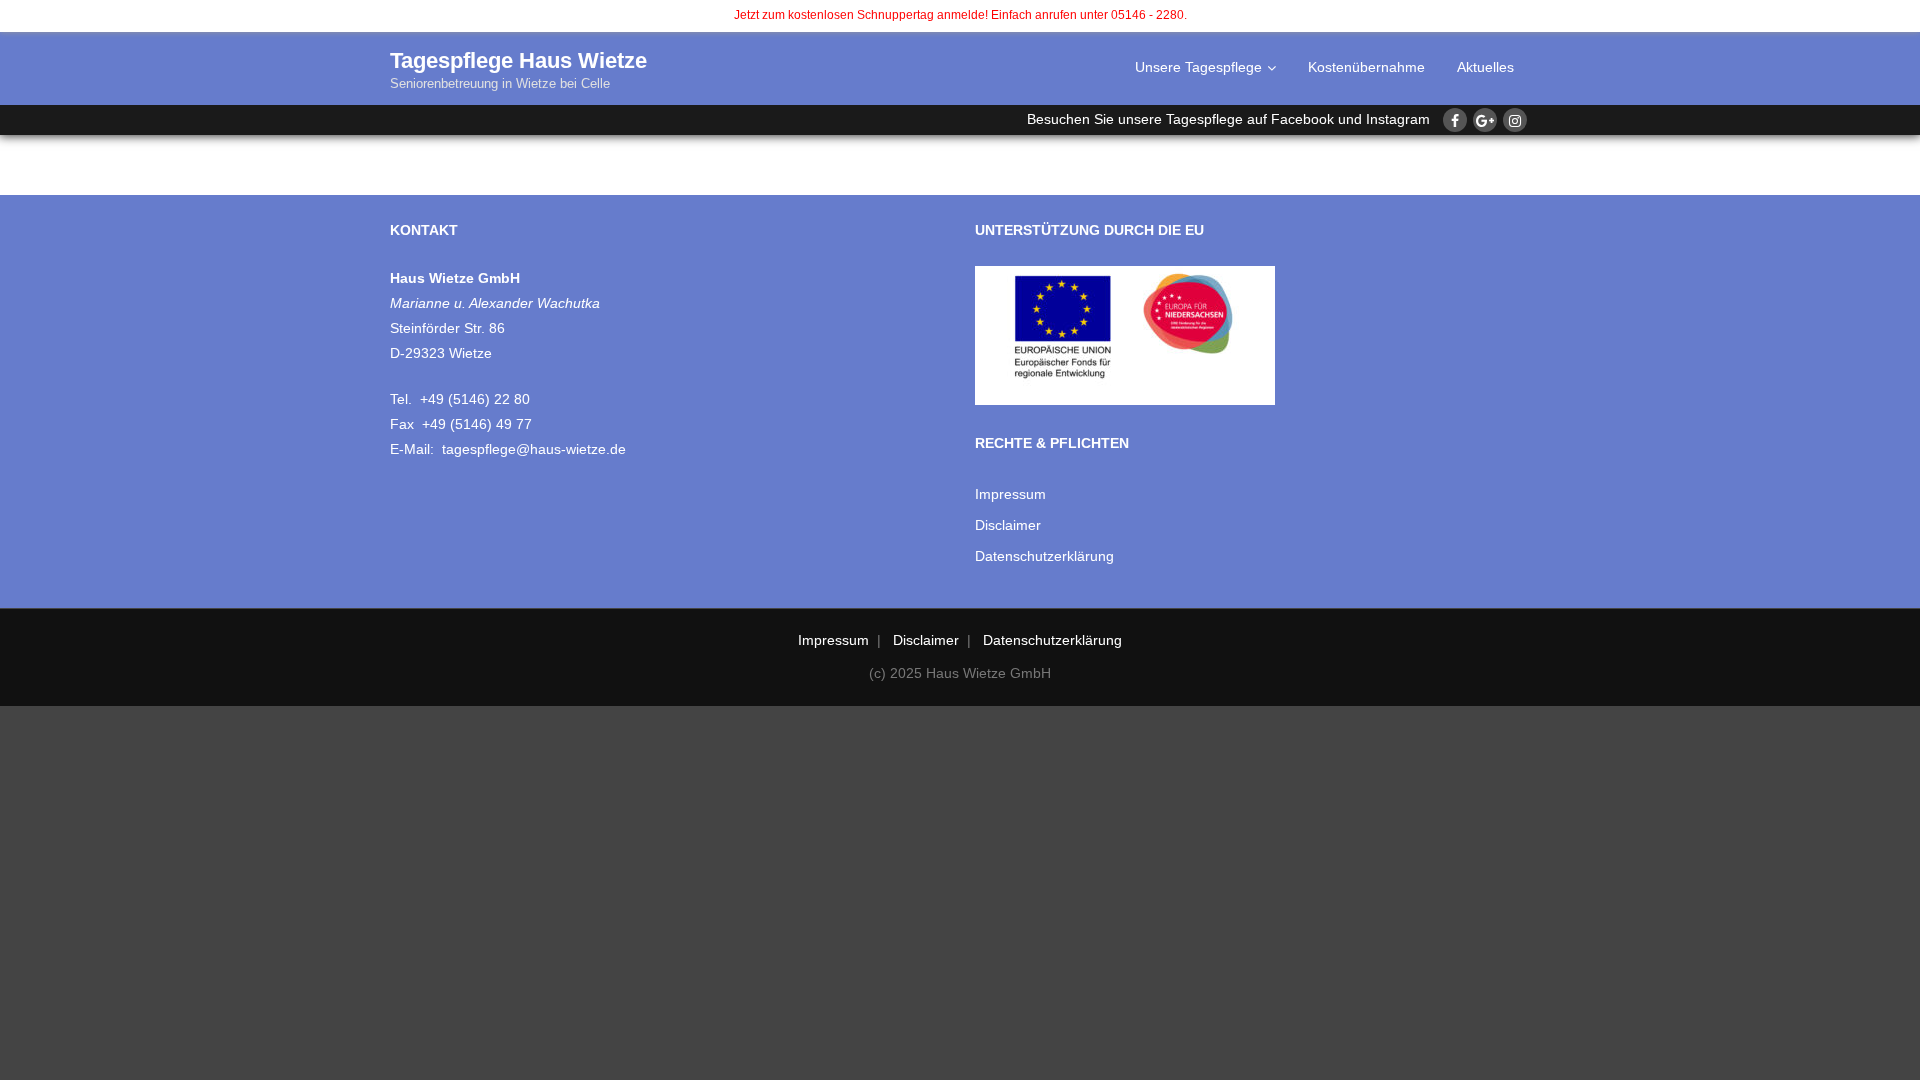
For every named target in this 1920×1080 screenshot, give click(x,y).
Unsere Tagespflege (1198, 67)
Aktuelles (1485, 67)
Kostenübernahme (1366, 67)
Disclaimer (1008, 525)
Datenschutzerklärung (1044, 556)
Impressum (1010, 494)
